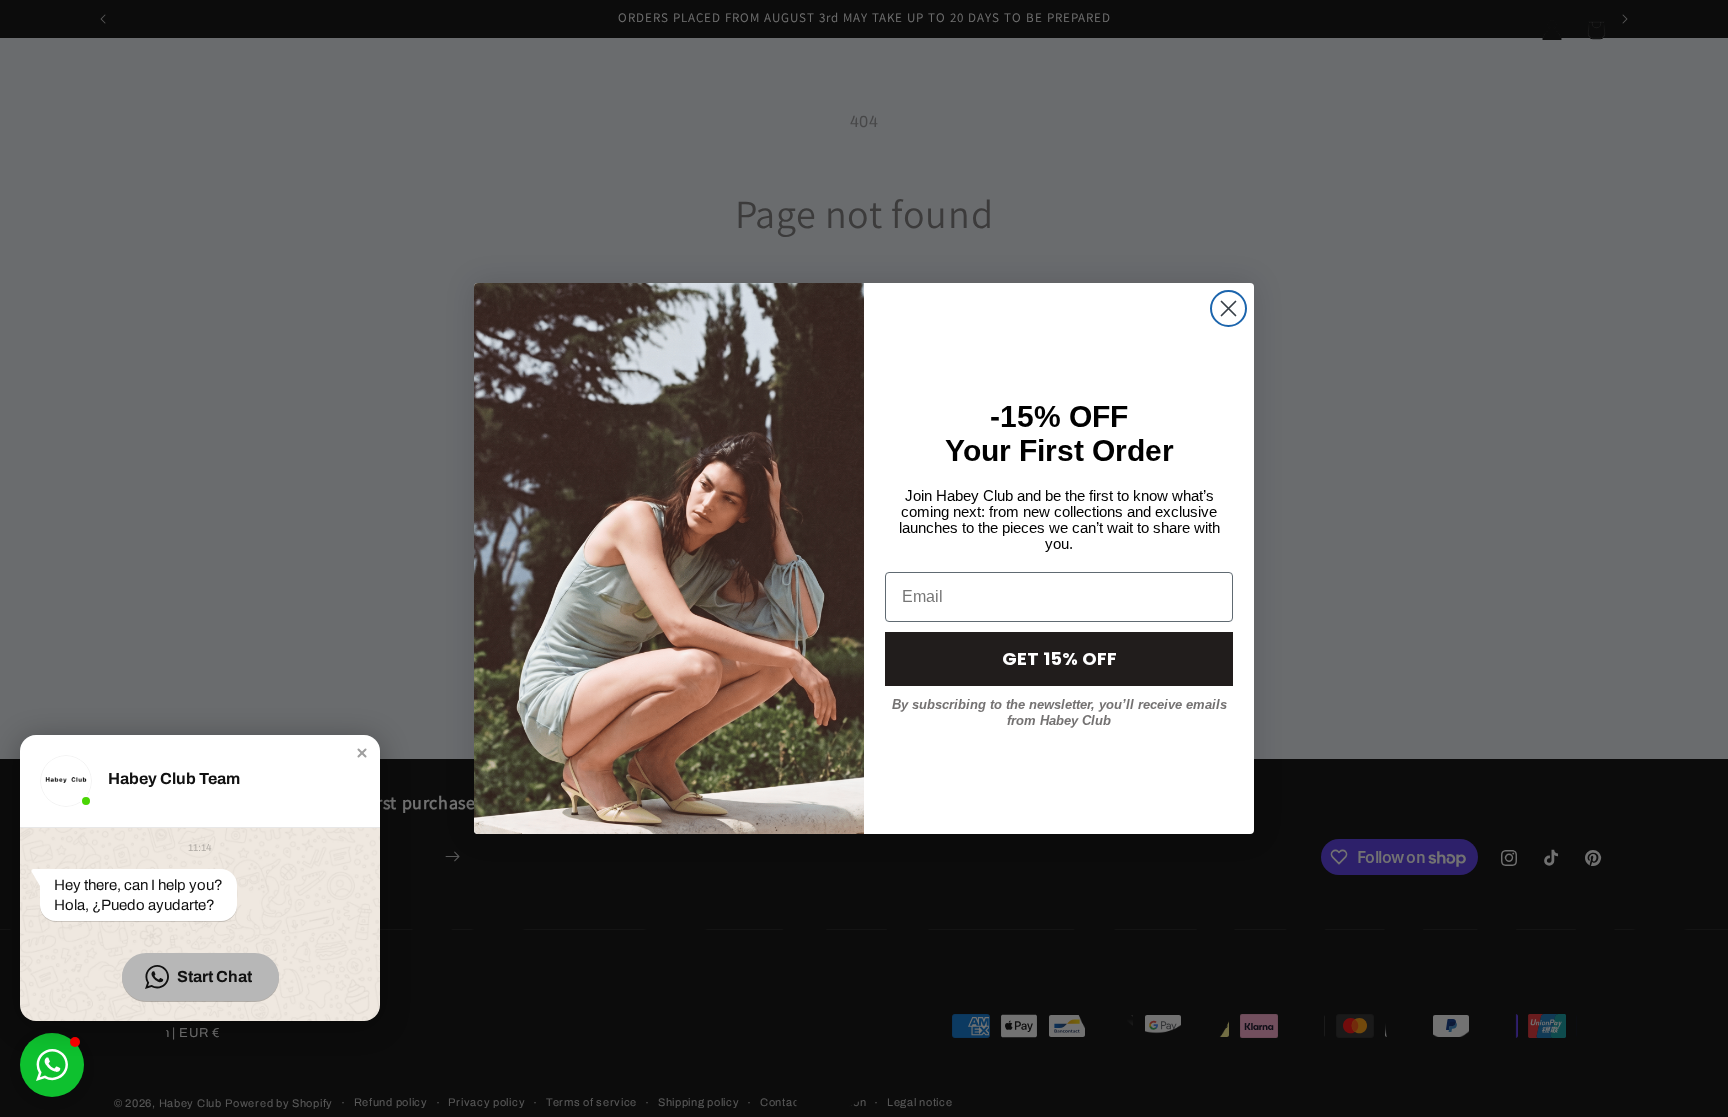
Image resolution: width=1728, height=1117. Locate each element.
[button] (362, 753)
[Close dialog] (1228, 308)
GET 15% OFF (1059, 658)
